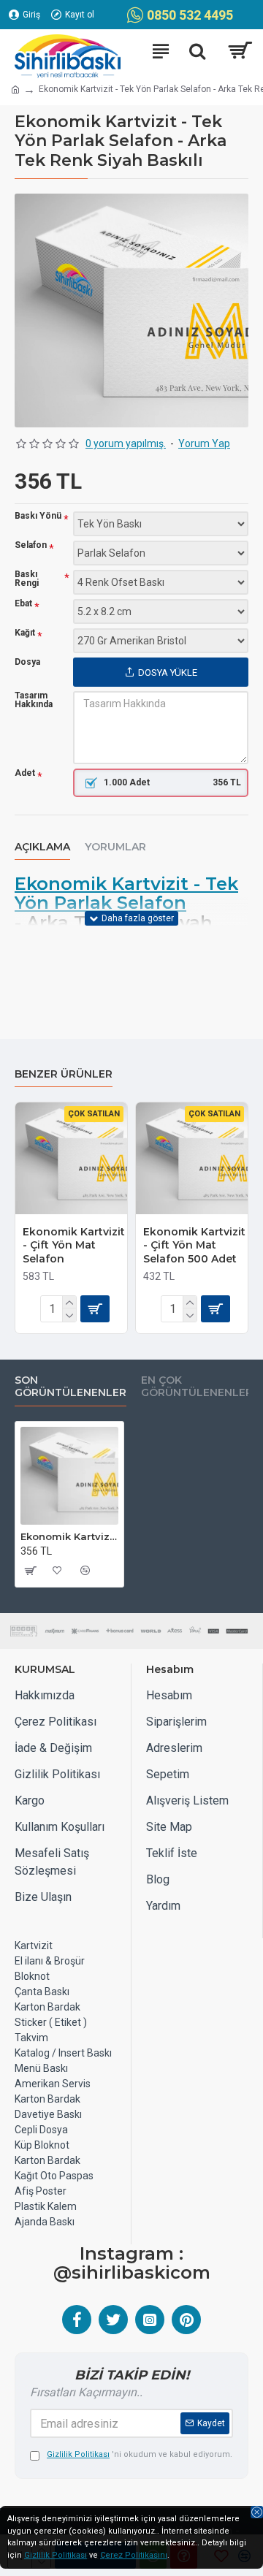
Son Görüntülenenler (70, 1387)
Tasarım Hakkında (34, 700)
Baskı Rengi (27, 579)
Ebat (23, 604)
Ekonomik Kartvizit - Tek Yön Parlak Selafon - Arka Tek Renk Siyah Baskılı (69, 1536)
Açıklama (42, 847)
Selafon (31, 545)
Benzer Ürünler (64, 1074)
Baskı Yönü (38, 516)
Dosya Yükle (168, 672)
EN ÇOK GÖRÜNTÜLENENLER (197, 1387)
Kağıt (25, 633)
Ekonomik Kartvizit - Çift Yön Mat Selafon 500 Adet (194, 1245)
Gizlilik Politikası (56, 2555)
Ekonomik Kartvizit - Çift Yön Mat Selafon (74, 1245)
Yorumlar (115, 847)
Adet (25, 773)
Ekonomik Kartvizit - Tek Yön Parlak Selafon (126, 894)
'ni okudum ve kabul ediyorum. (140, 2454)
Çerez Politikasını (134, 2555)
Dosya (27, 662)
